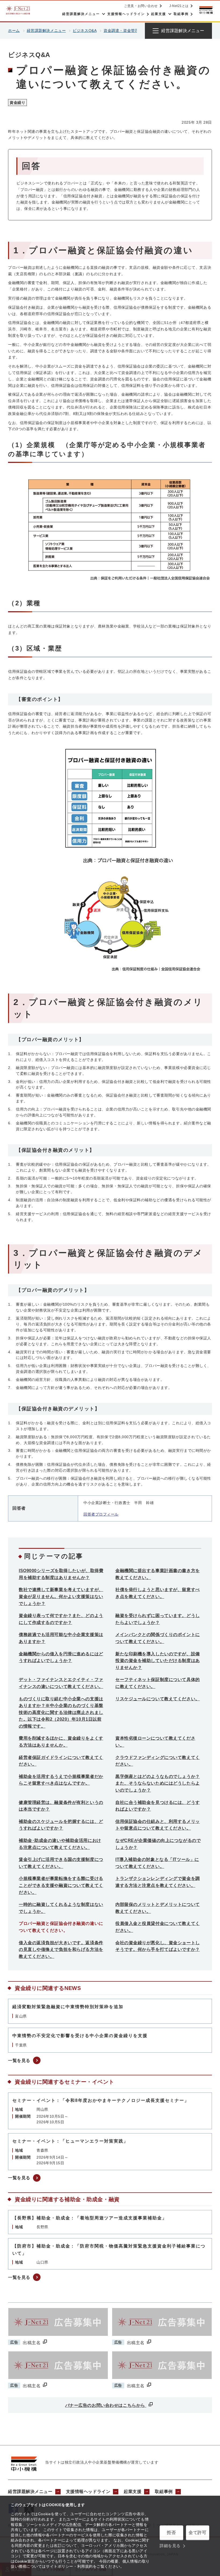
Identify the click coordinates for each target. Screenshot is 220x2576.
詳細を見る (170, 2546)
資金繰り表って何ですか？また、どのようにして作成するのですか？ (61, 1619)
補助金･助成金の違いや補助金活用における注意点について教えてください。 (60, 1844)
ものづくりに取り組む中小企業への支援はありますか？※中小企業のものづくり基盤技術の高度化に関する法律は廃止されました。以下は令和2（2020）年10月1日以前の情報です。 (61, 1712)
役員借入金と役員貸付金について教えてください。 (158, 1927)
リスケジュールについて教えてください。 (158, 1699)
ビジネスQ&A (85, 31)
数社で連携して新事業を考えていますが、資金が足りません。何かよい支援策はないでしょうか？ (61, 1596)
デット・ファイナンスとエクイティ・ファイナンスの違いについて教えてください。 (61, 1683)
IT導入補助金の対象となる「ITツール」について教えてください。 (157, 1863)
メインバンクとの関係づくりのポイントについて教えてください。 (158, 1638)
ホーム (14, 31)
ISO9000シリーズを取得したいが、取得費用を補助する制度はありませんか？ (61, 1574)
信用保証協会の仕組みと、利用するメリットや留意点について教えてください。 (158, 1825)
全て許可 (197, 2532)
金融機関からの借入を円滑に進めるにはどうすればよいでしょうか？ (61, 1657)
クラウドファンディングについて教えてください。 (158, 1761)
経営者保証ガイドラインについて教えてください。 (61, 1761)
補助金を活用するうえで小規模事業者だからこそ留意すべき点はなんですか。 (61, 1780)
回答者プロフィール (101, 1514)
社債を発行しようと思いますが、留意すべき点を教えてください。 (158, 1593)
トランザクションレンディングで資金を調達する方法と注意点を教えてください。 (158, 1882)
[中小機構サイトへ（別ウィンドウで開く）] (206, 10)
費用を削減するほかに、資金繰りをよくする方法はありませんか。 (61, 1742)
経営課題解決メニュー (46, 31)
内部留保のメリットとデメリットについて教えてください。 (158, 1908)
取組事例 (164, 2492)
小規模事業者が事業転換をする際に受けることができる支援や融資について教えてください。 (61, 1885)
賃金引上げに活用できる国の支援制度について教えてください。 (61, 1863)
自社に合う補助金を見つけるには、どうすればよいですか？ (158, 1806)
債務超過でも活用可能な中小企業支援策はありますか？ (61, 1638)
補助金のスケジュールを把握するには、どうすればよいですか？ (61, 1825)
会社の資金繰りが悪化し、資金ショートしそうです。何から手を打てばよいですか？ (158, 1946)
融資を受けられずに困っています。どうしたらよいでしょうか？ (158, 1619)
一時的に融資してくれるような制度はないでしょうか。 (61, 1908)
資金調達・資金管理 (121, 31)
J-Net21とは (179, 6)
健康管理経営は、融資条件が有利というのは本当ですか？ (61, 1806)
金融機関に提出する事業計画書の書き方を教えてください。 (158, 1574)
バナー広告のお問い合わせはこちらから (106, 2405)
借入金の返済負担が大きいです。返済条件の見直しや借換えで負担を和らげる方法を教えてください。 (61, 1950)
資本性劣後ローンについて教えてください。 (155, 1742)
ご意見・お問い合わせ (141, 6)
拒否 (171, 2532)
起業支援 (133, 2492)
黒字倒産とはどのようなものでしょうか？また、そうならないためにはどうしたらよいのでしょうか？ (158, 1783)
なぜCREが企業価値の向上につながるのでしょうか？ (158, 1844)
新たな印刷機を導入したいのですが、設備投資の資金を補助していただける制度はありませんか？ (158, 1661)
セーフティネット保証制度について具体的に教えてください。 (158, 1683)
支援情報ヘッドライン (88, 2492)
